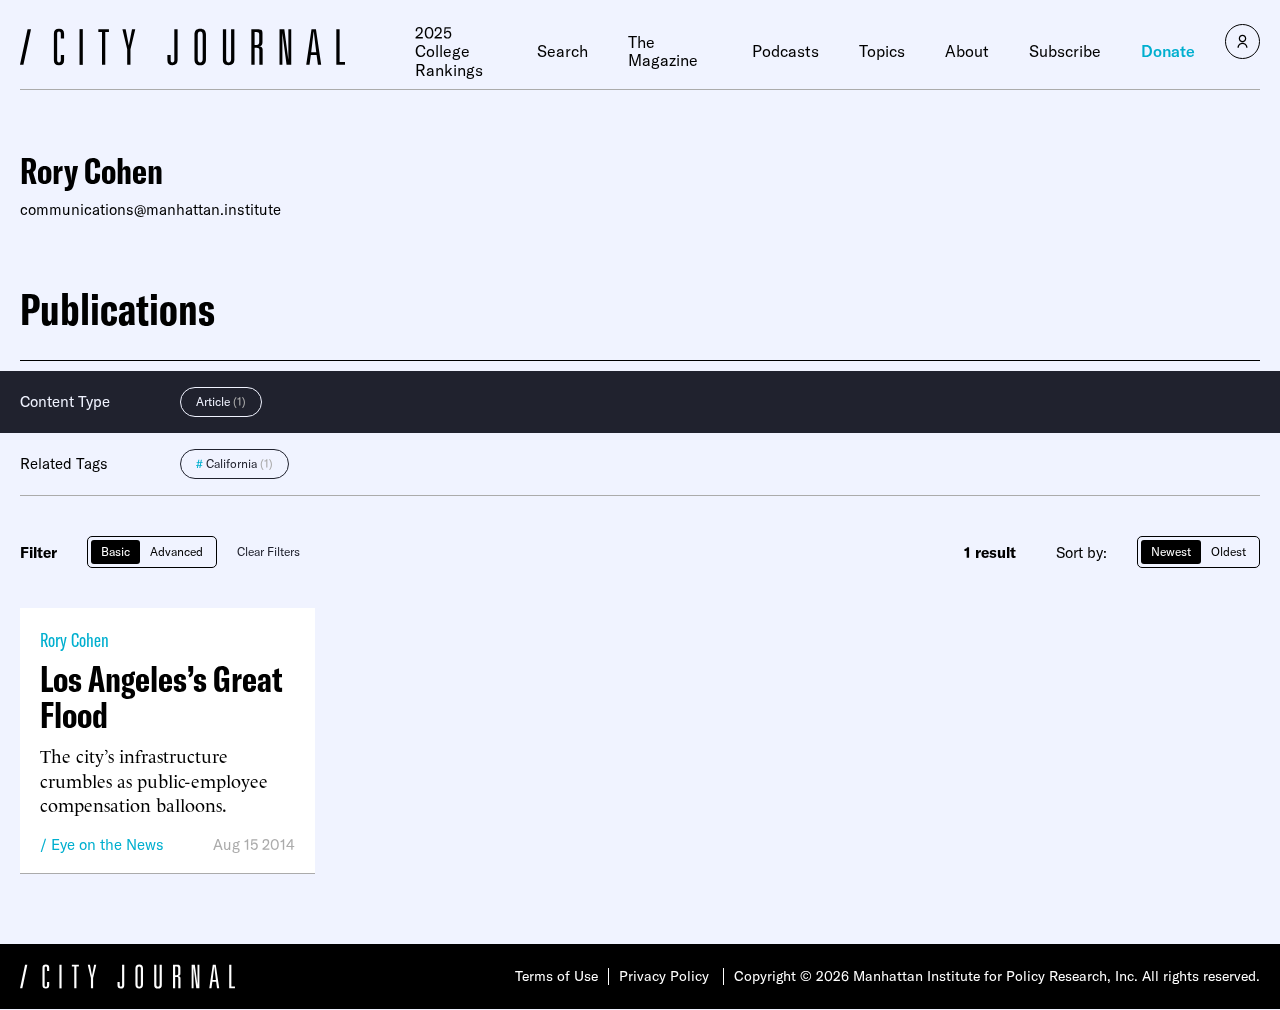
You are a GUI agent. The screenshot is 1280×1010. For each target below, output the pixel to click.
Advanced (176, 551)
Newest (1171, 551)
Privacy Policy (664, 976)
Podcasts (785, 51)
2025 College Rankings (449, 51)
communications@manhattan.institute (150, 209)
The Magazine (663, 51)
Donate (1168, 51)
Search (562, 51)
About (967, 51)
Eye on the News (107, 844)
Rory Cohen (74, 639)
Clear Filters (268, 551)
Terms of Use (556, 976)
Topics (882, 51)
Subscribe (1065, 51)
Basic (115, 551)
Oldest (1228, 551)
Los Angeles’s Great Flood (161, 697)
